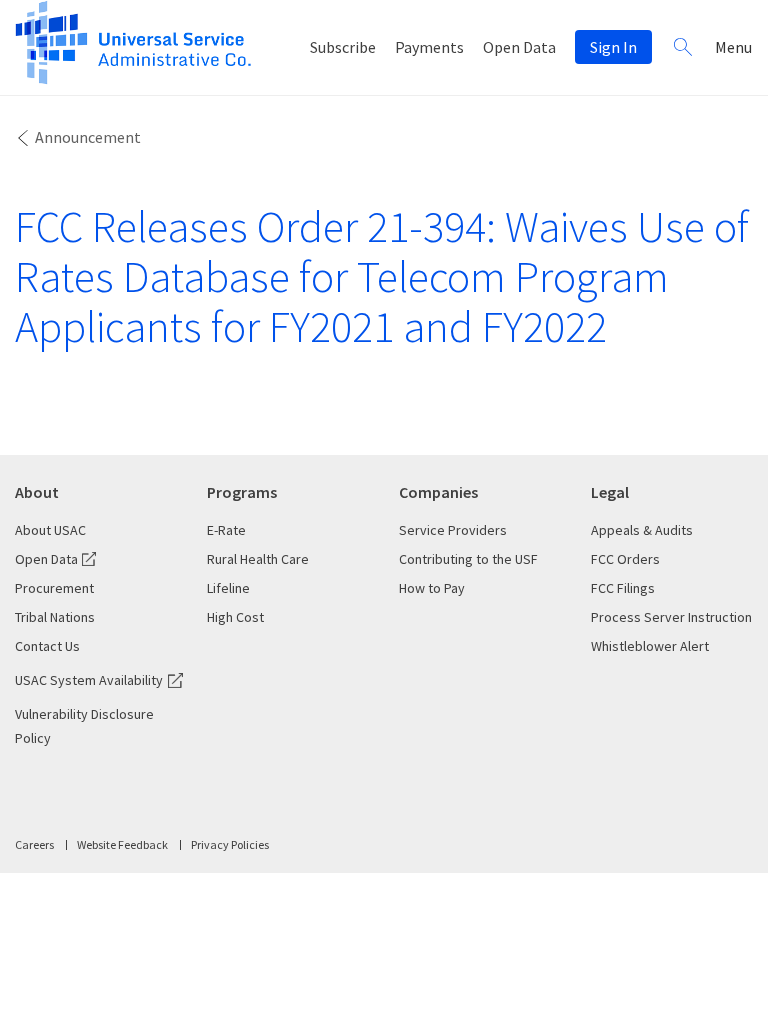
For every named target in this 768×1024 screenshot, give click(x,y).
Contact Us (47, 646)
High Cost (235, 617)
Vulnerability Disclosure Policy (84, 726)
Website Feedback (122, 844)
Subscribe (343, 47)
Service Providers (453, 530)
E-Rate (226, 530)
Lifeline (228, 588)
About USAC (50, 530)
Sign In (613, 47)
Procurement (54, 588)
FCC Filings (623, 588)
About (37, 492)
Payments (429, 47)
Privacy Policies (230, 844)
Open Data (519, 47)
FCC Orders (625, 559)
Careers (34, 844)
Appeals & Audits (642, 530)
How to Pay (432, 588)
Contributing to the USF (468, 559)
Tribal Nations (55, 617)
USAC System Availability (89, 680)
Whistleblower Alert (650, 646)
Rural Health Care (258, 559)
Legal (610, 492)
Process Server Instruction (671, 617)
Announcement (88, 137)
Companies (438, 492)
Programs (242, 492)
